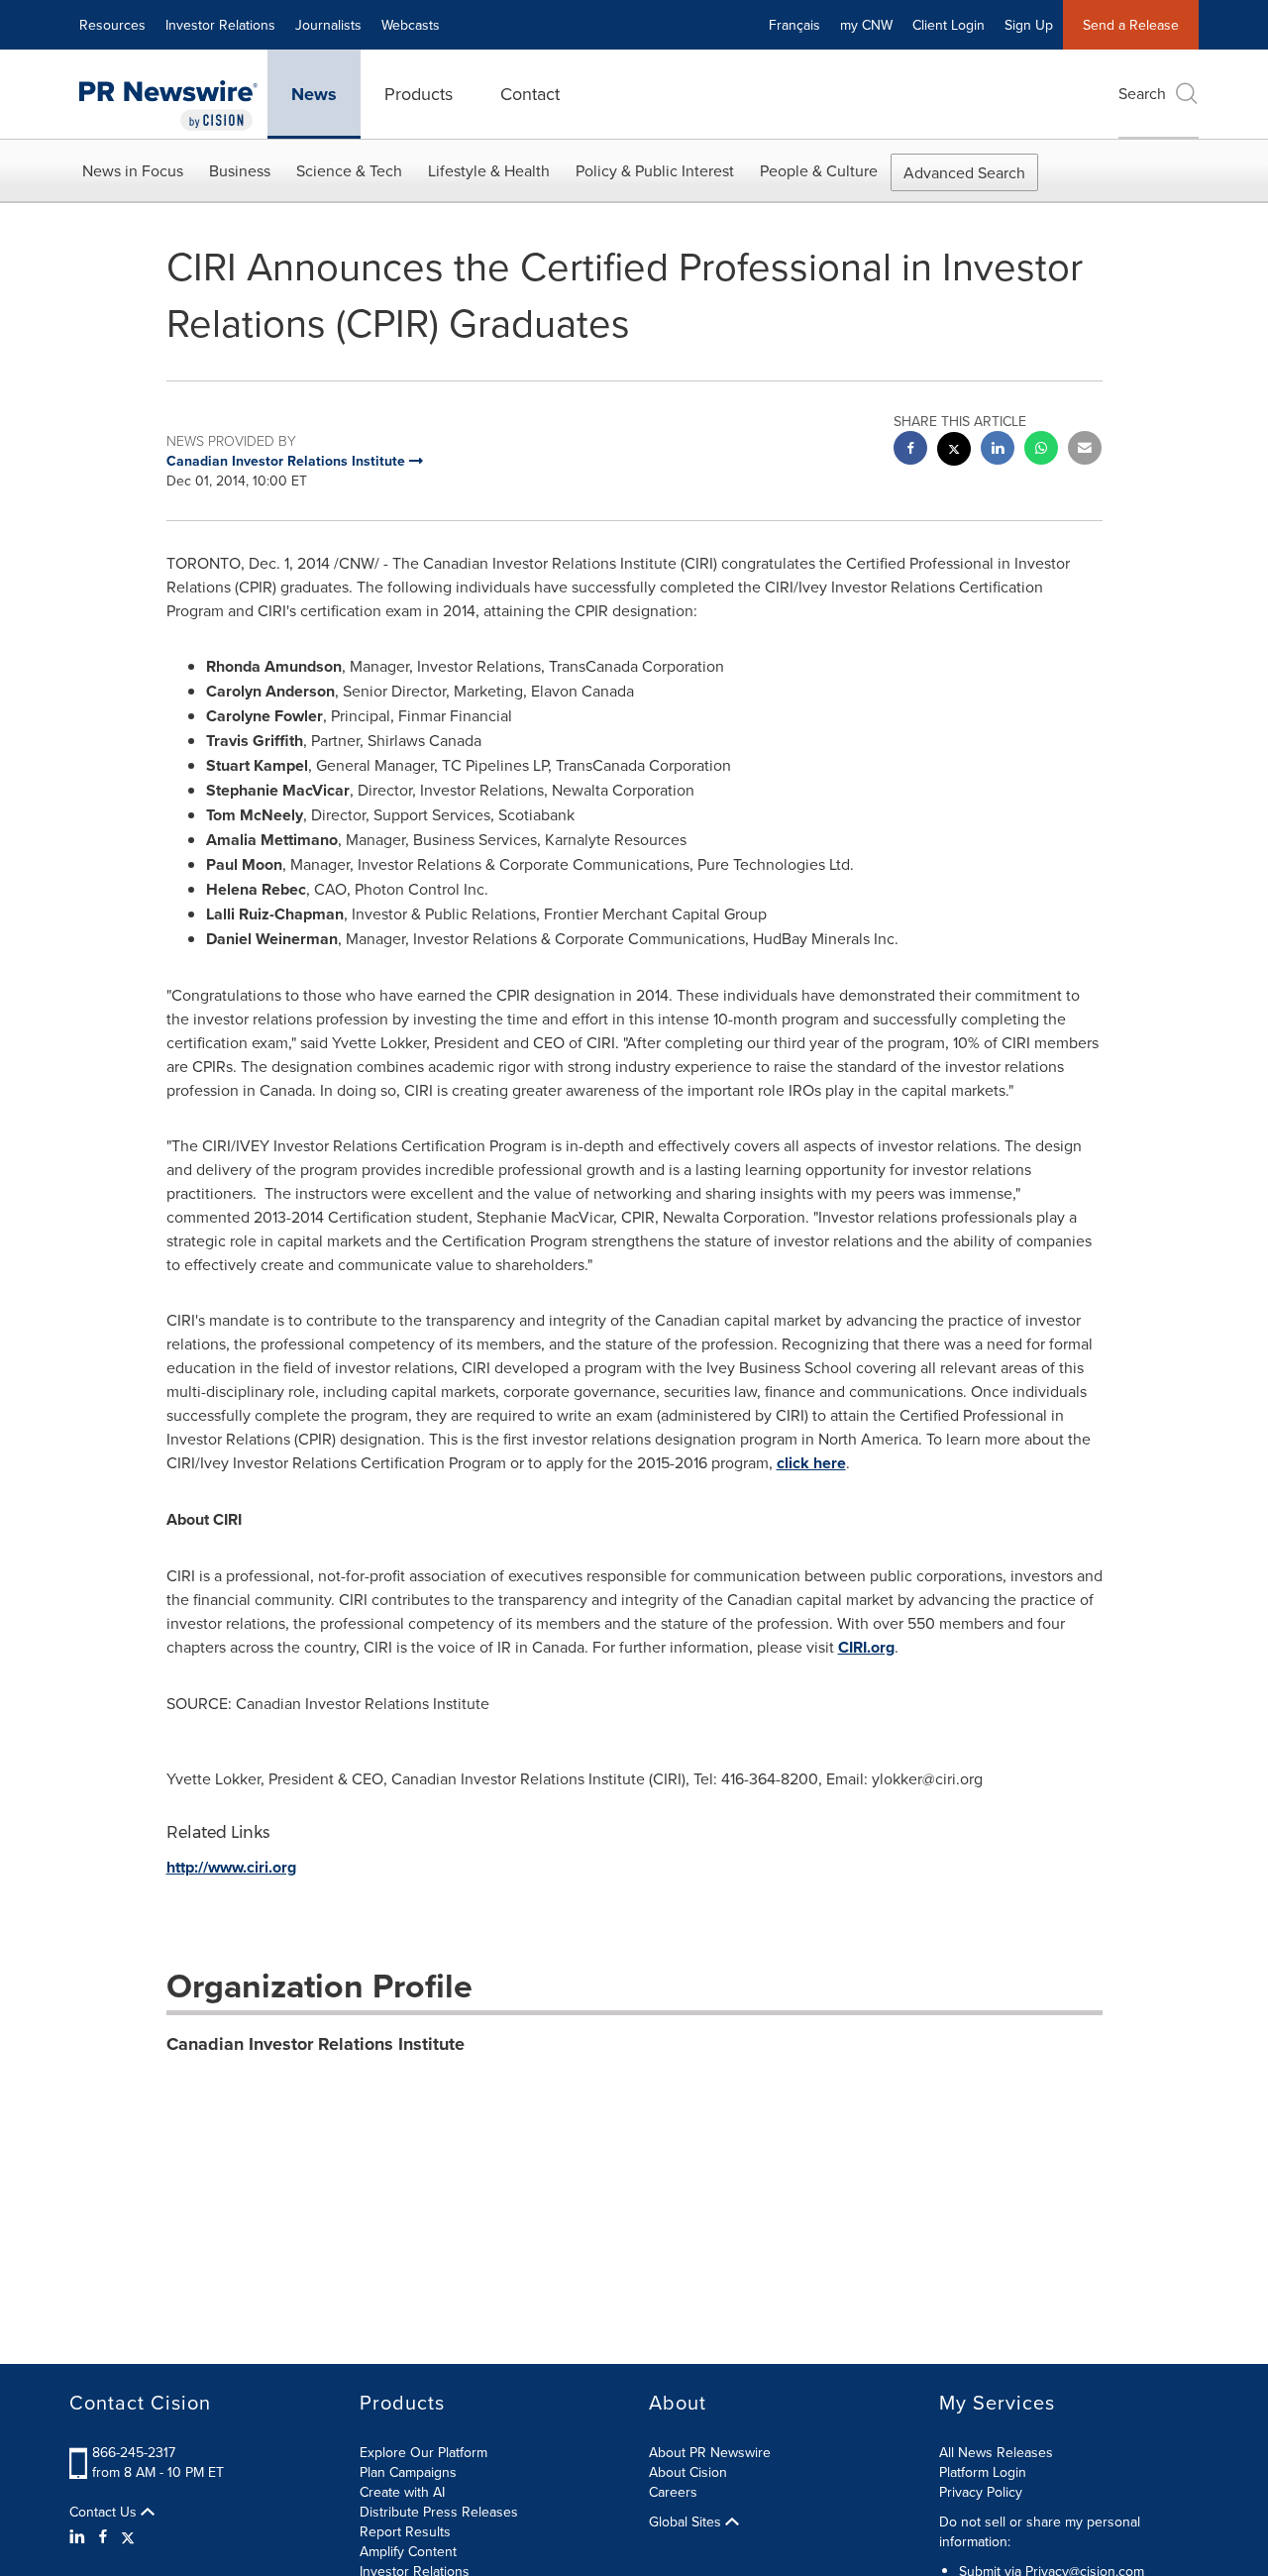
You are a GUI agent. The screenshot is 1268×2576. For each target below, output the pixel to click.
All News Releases (996, 2452)
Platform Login (983, 2472)
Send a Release (1131, 25)
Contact (530, 94)
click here (811, 1463)
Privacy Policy (981, 2492)
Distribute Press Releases (439, 2512)
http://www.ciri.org (231, 1867)
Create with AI (402, 2492)
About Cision (688, 2472)
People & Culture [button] (819, 170)
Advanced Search (964, 172)
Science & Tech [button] (349, 170)
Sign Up (1029, 25)
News (314, 94)
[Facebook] (103, 2536)
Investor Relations (220, 25)
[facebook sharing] (910, 450)
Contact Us (105, 2512)
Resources (112, 25)
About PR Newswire (710, 2452)
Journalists (328, 25)
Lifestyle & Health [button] (489, 170)
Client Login (949, 25)
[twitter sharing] (954, 451)
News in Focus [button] (133, 170)
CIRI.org (866, 1647)
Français (794, 25)
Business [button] (240, 170)
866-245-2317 (134, 2452)
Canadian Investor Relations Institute (316, 2044)
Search (1142, 93)
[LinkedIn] (80, 2536)
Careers (673, 2492)
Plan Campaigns (408, 2472)
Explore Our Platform (423, 2452)
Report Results (405, 2531)
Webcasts (411, 25)
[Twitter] (128, 2536)
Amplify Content (408, 2551)
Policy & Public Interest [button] (655, 170)
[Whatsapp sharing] (1041, 450)
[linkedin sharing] (998, 450)
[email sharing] (1085, 450)
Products (419, 94)
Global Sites (687, 2522)
